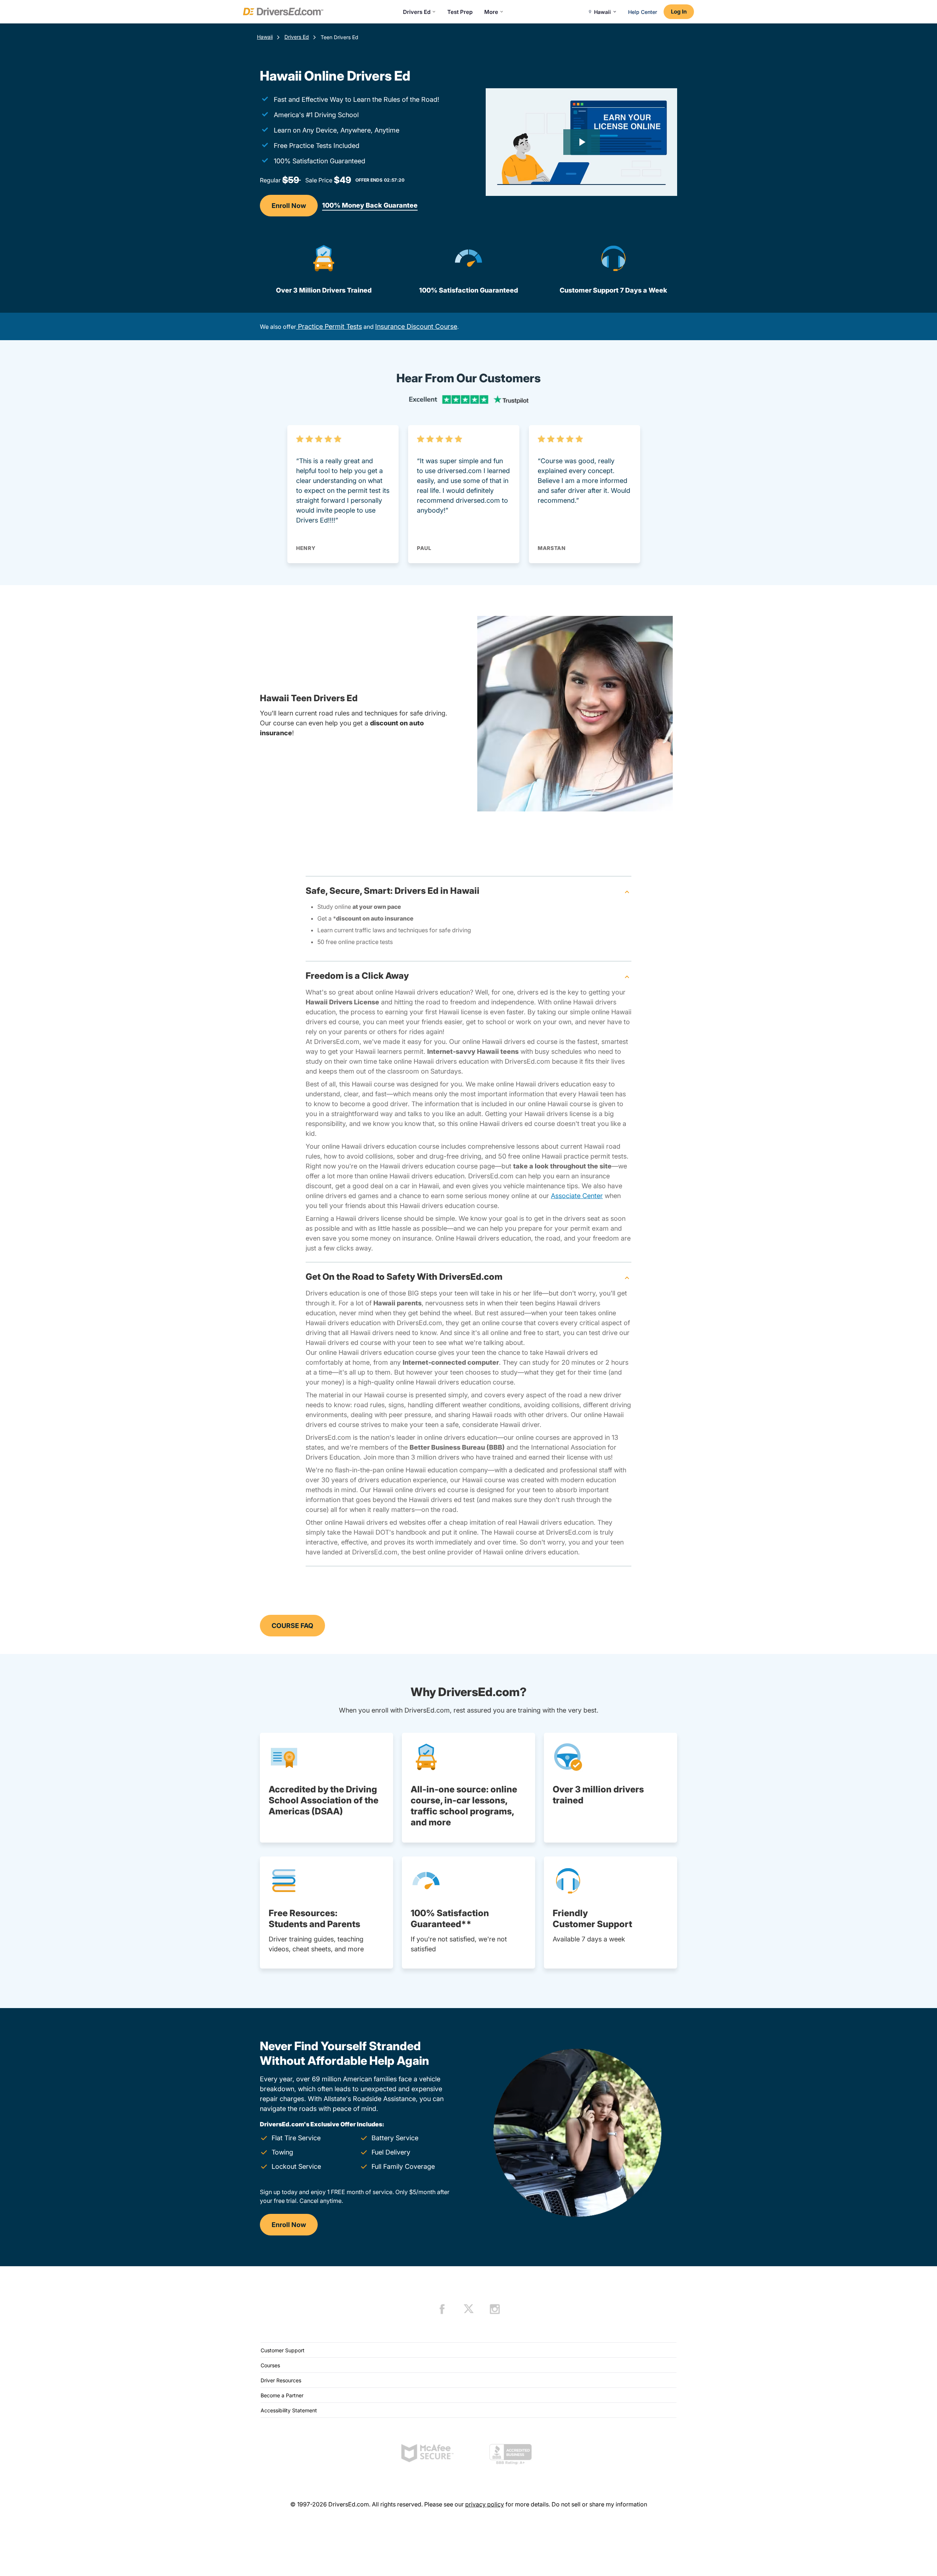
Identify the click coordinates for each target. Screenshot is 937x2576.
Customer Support (283, 2350)
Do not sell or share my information (599, 2504)
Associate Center (577, 1196)
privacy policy (485, 2504)
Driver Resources (281, 2380)
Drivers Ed (417, 12)
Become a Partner (282, 2395)
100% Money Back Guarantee (370, 205)
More (491, 12)
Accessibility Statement (289, 2410)
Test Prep (460, 12)
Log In (679, 12)
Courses (270, 2365)
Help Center (643, 12)
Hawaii (265, 37)
